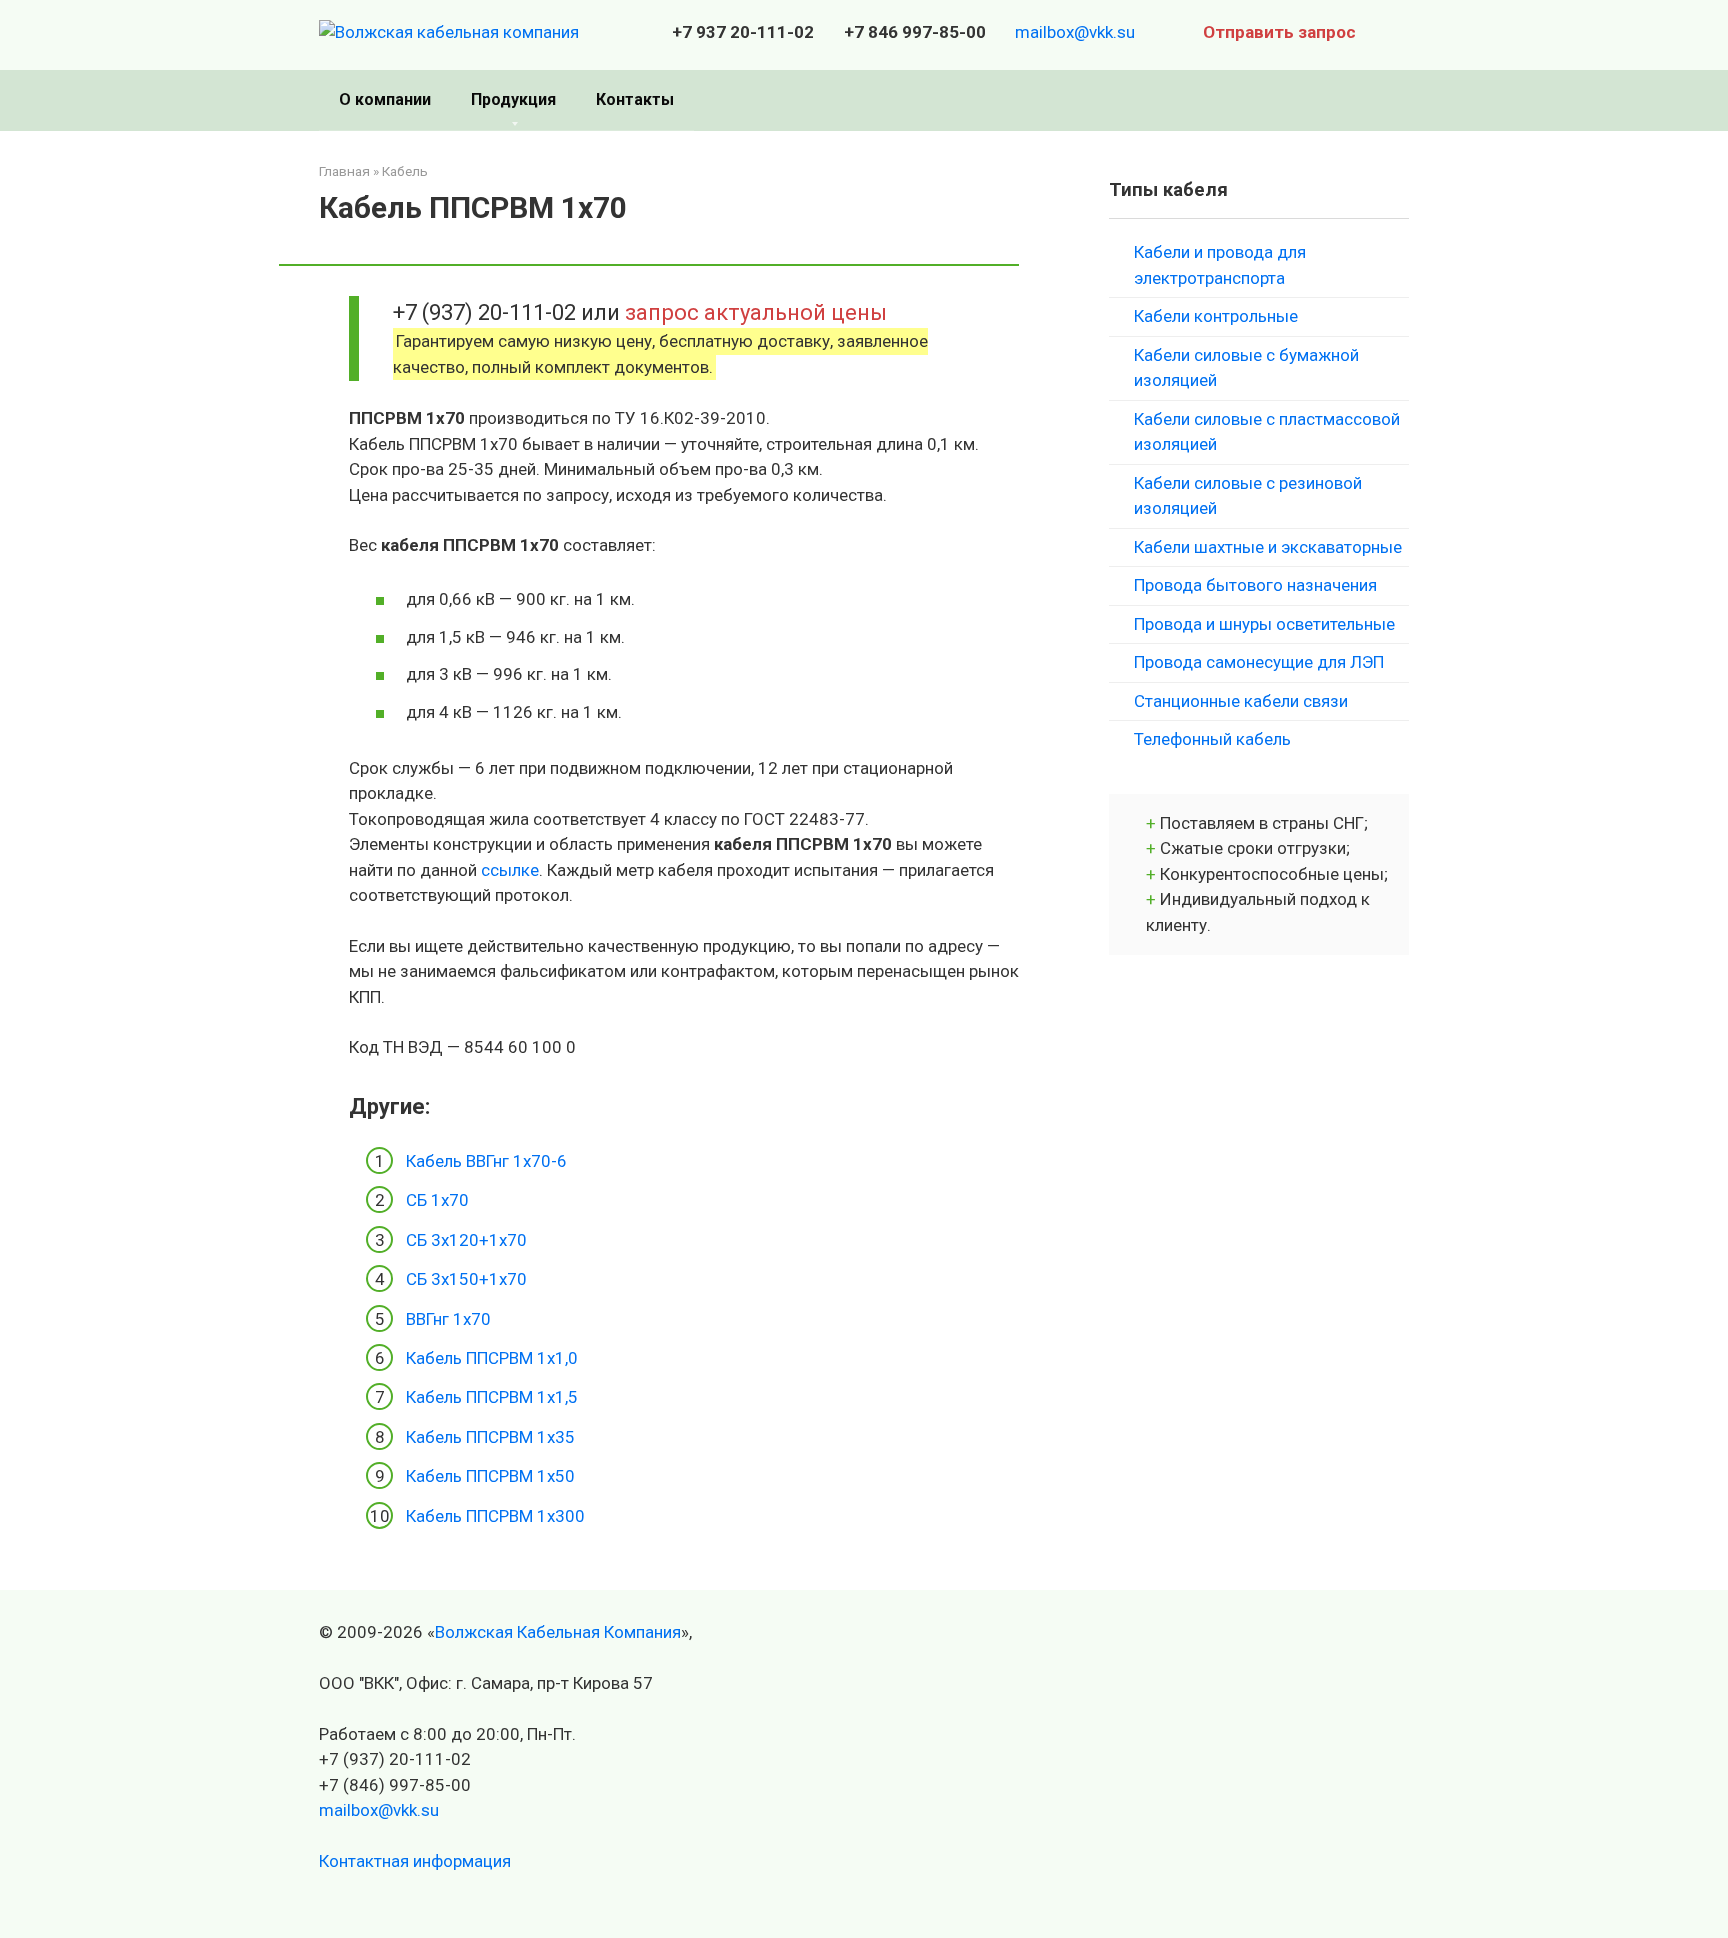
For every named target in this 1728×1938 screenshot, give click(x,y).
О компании (385, 99)
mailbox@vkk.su (1075, 32)
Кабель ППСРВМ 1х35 (490, 1437)
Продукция (513, 99)
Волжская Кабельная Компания (558, 1632)
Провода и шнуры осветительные (1264, 624)
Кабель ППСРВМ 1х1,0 (492, 1358)
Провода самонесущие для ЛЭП (1259, 662)
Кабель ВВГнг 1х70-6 (486, 1161)
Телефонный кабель (1212, 739)
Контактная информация (415, 1861)
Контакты (635, 99)
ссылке (510, 870)
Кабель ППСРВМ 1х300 (495, 1516)
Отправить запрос (1279, 32)
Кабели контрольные (1216, 316)
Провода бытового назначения (1255, 585)
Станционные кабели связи (1241, 701)
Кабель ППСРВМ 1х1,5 (492, 1397)
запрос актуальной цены (756, 312)
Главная (344, 171)
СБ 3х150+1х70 (466, 1279)
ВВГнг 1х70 (448, 1319)
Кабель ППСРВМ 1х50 (490, 1476)
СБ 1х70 (437, 1200)
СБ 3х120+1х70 (466, 1240)
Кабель (405, 171)
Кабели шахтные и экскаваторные (1268, 547)
